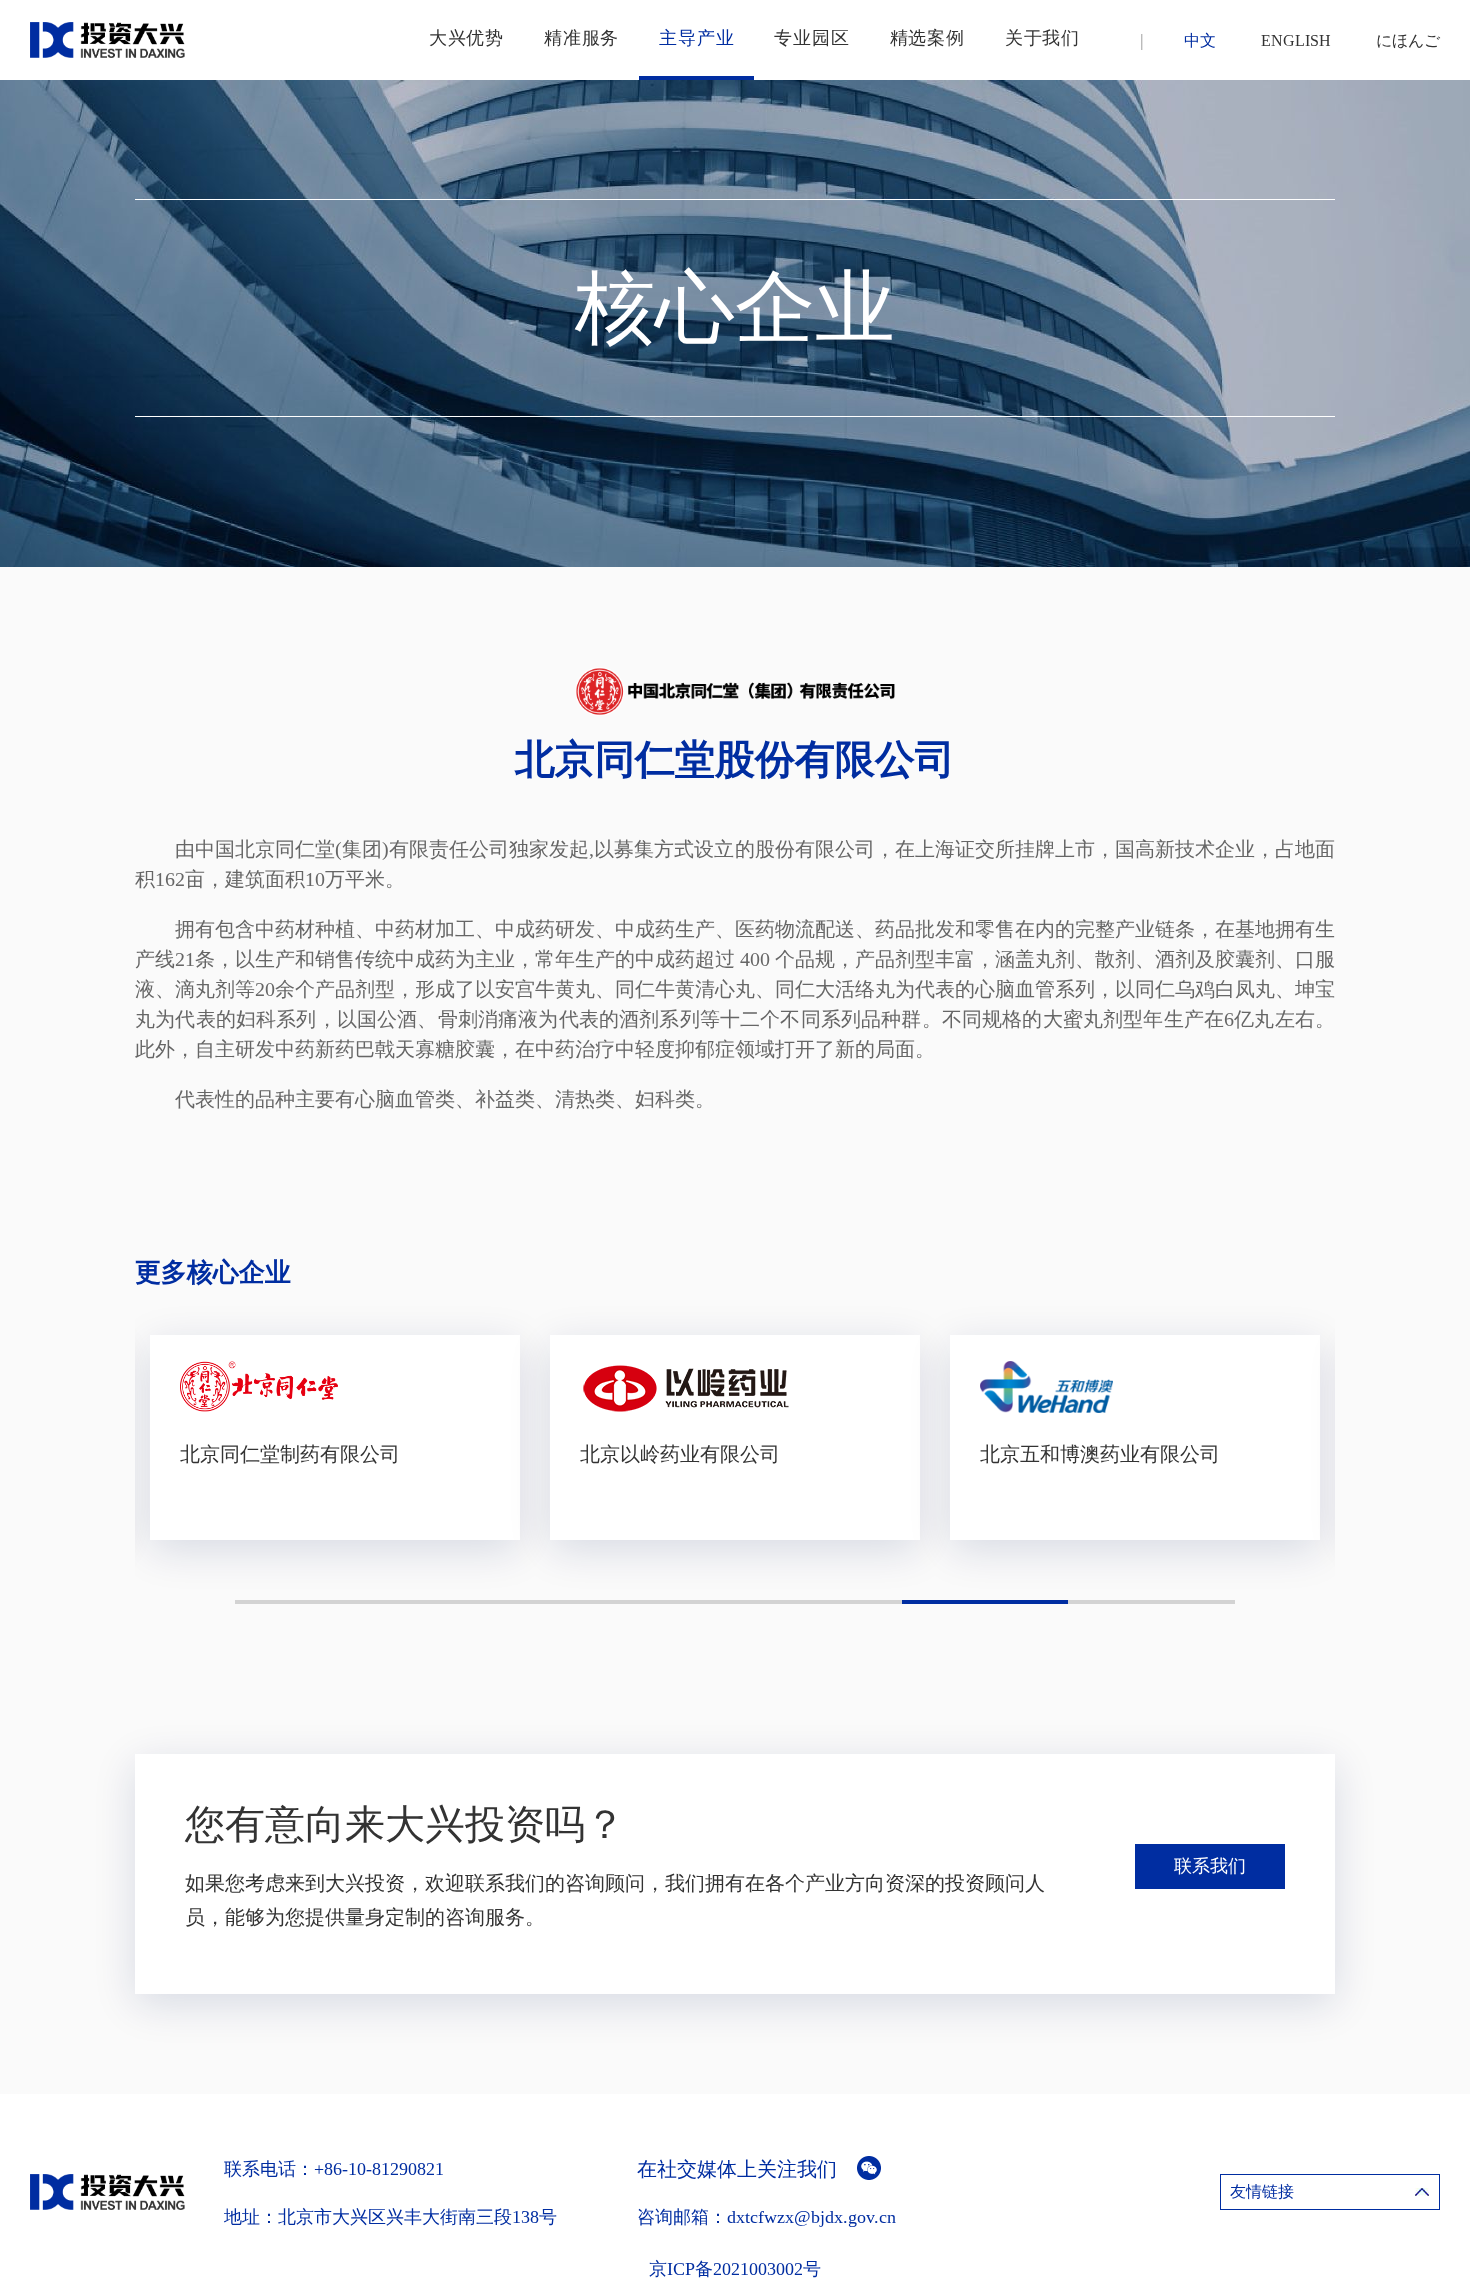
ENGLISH (1296, 40)
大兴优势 (466, 38)
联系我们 (1210, 1866)
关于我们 (1042, 38)
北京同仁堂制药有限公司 (290, 1454)
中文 (1200, 40)
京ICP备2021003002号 (735, 2269)
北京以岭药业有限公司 (680, 1454)
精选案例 (927, 38)
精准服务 (581, 38)
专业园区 (811, 38)
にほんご (1408, 40)
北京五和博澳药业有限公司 (1100, 1454)
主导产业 (696, 38)
